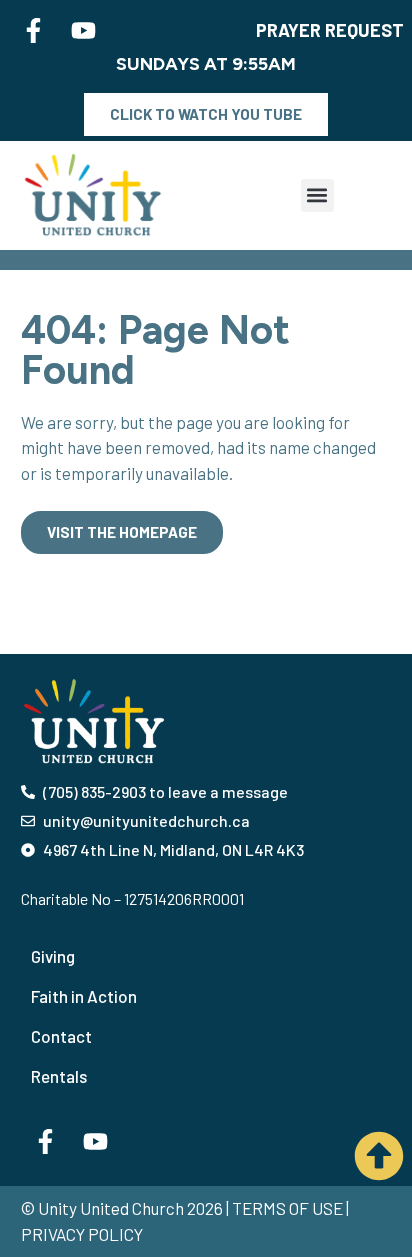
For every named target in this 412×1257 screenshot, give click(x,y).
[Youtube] (83, 30)
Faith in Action (84, 996)
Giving (53, 956)
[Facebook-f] (33, 30)
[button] (317, 195)
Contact (61, 1036)
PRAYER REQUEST (330, 30)
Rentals (59, 1076)
